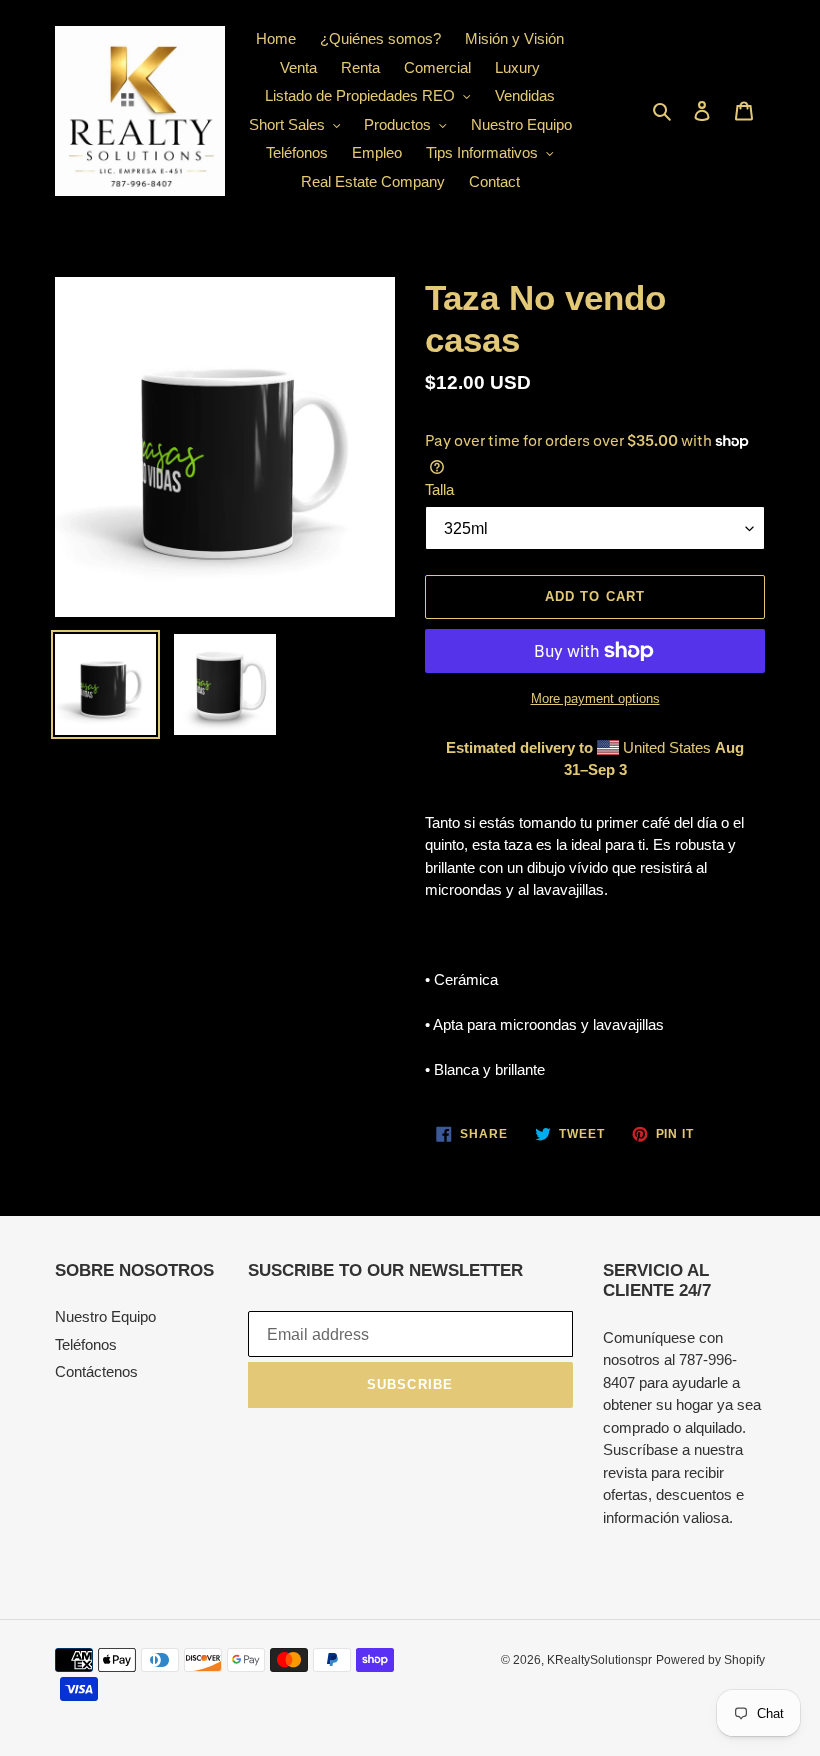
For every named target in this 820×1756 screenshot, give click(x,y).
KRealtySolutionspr (599, 1660)
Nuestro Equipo (105, 1316)
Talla (439, 489)
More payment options (595, 698)
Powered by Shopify (710, 1660)
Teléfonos (86, 1344)
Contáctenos (96, 1371)
